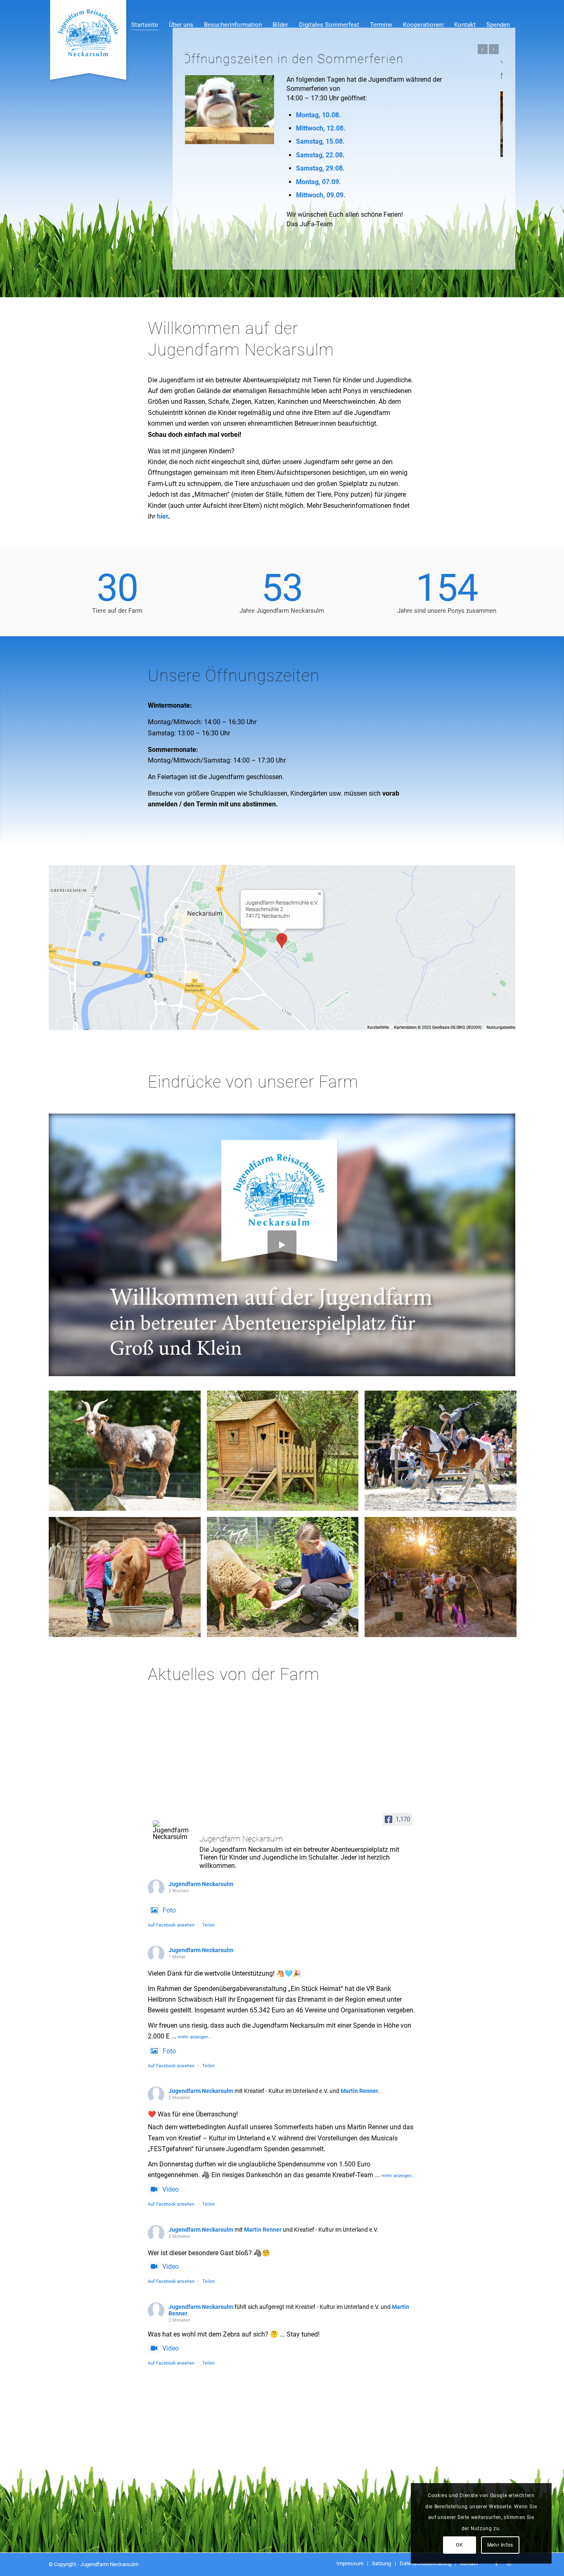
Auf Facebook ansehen (171, 1939)
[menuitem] (145, 17)
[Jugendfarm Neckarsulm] (173, 1844)
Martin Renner (359, 2105)
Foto (169, 1924)
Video (171, 2204)
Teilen (209, 1939)
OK (459, 2545)
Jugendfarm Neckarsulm (201, 1898)
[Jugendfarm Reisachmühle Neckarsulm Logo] (89, 41)
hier (162, 530)
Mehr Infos (500, 2545)
